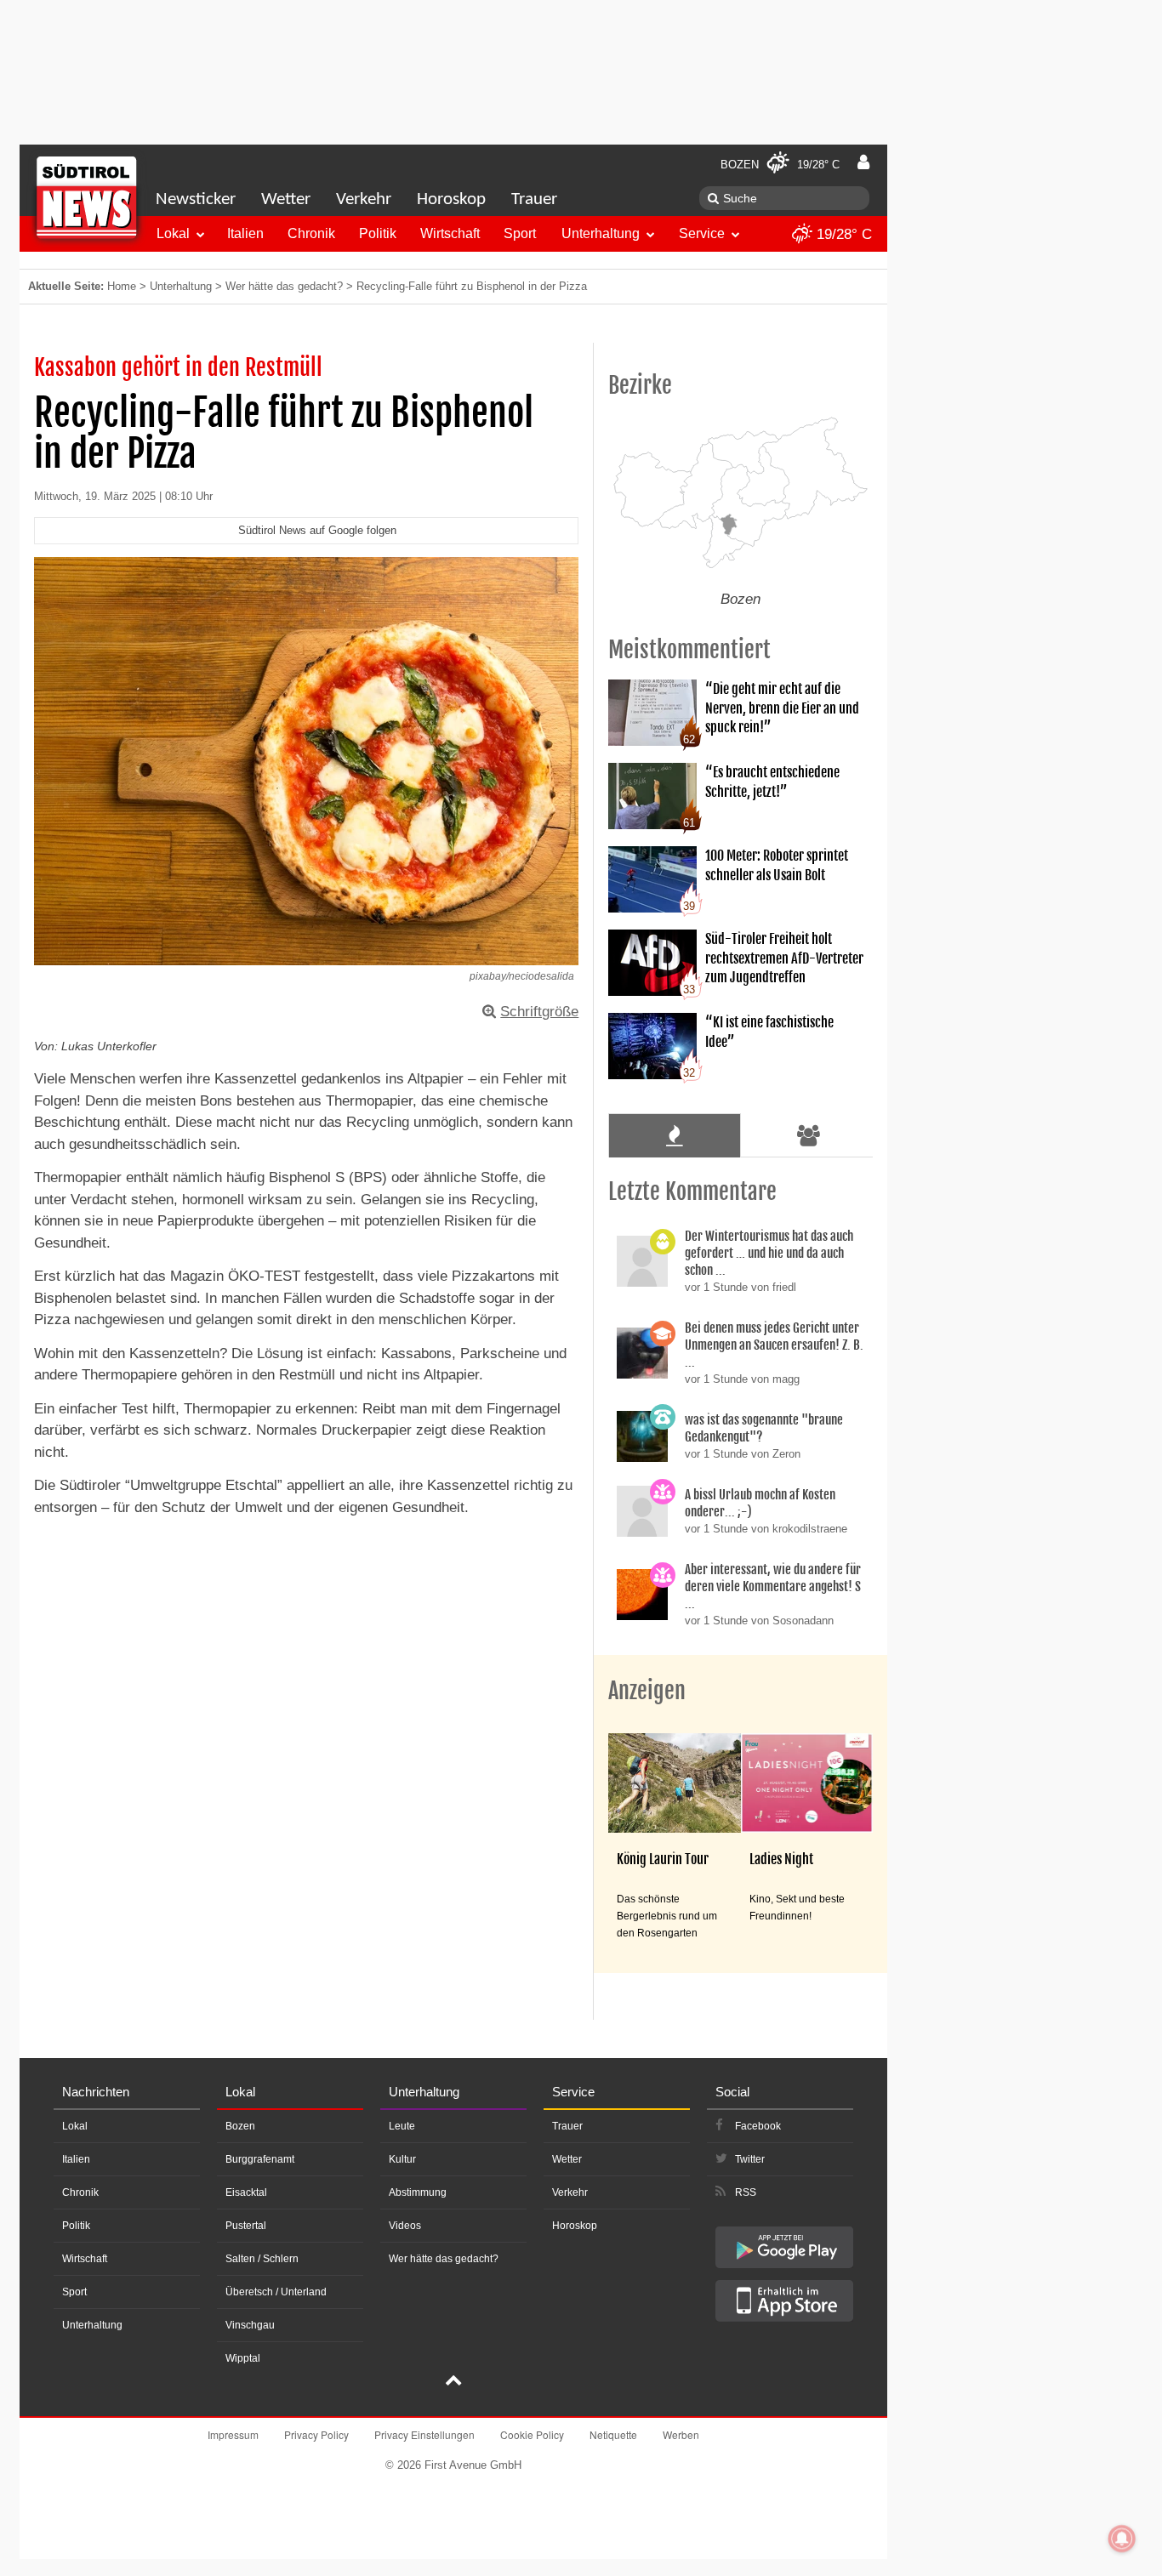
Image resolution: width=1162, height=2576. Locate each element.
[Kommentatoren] (809, 1135)
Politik (378, 233)
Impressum (233, 2434)
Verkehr (364, 199)
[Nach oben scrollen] (453, 2382)
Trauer (534, 199)
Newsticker (196, 199)
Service (702, 233)
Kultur (402, 2159)
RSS (746, 2192)
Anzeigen (647, 1691)
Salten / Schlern (262, 2259)
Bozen (240, 2126)
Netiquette (613, 2434)
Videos (405, 2226)
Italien (245, 233)
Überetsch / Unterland (276, 2292)
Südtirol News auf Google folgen (317, 530)
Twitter (750, 2159)
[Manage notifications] (1122, 2539)
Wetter (286, 199)
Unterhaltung (601, 233)
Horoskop (451, 199)
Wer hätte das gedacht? (284, 286)
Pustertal (246, 2226)
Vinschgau (250, 2325)
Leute (402, 2126)
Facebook (758, 2126)
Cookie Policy (532, 2434)
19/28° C (842, 234)
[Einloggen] (863, 162)
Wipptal (243, 2358)
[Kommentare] (674, 1135)
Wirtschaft (450, 233)
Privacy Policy (316, 2434)
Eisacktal (246, 2192)
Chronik (311, 233)
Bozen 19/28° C (780, 165)
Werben (681, 2434)
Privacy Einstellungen (424, 2434)
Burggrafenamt (260, 2159)
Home (122, 286)
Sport (520, 233)
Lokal (173, 233)
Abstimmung (418, 2192)
